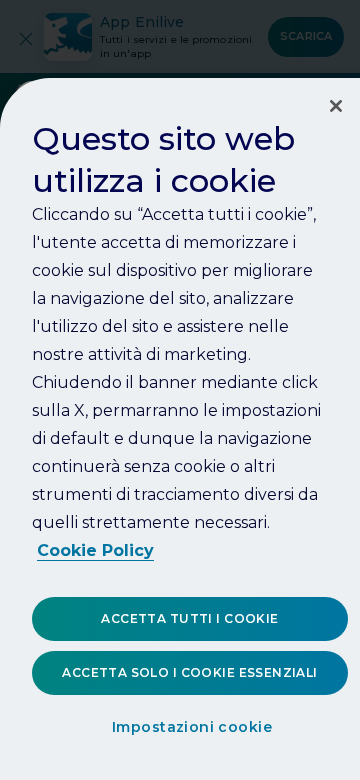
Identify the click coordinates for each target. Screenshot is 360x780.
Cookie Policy (95, 550)
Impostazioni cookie (192, 727)
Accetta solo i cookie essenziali (189, 672)
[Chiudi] (336, 106)
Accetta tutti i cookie (189, 618)
